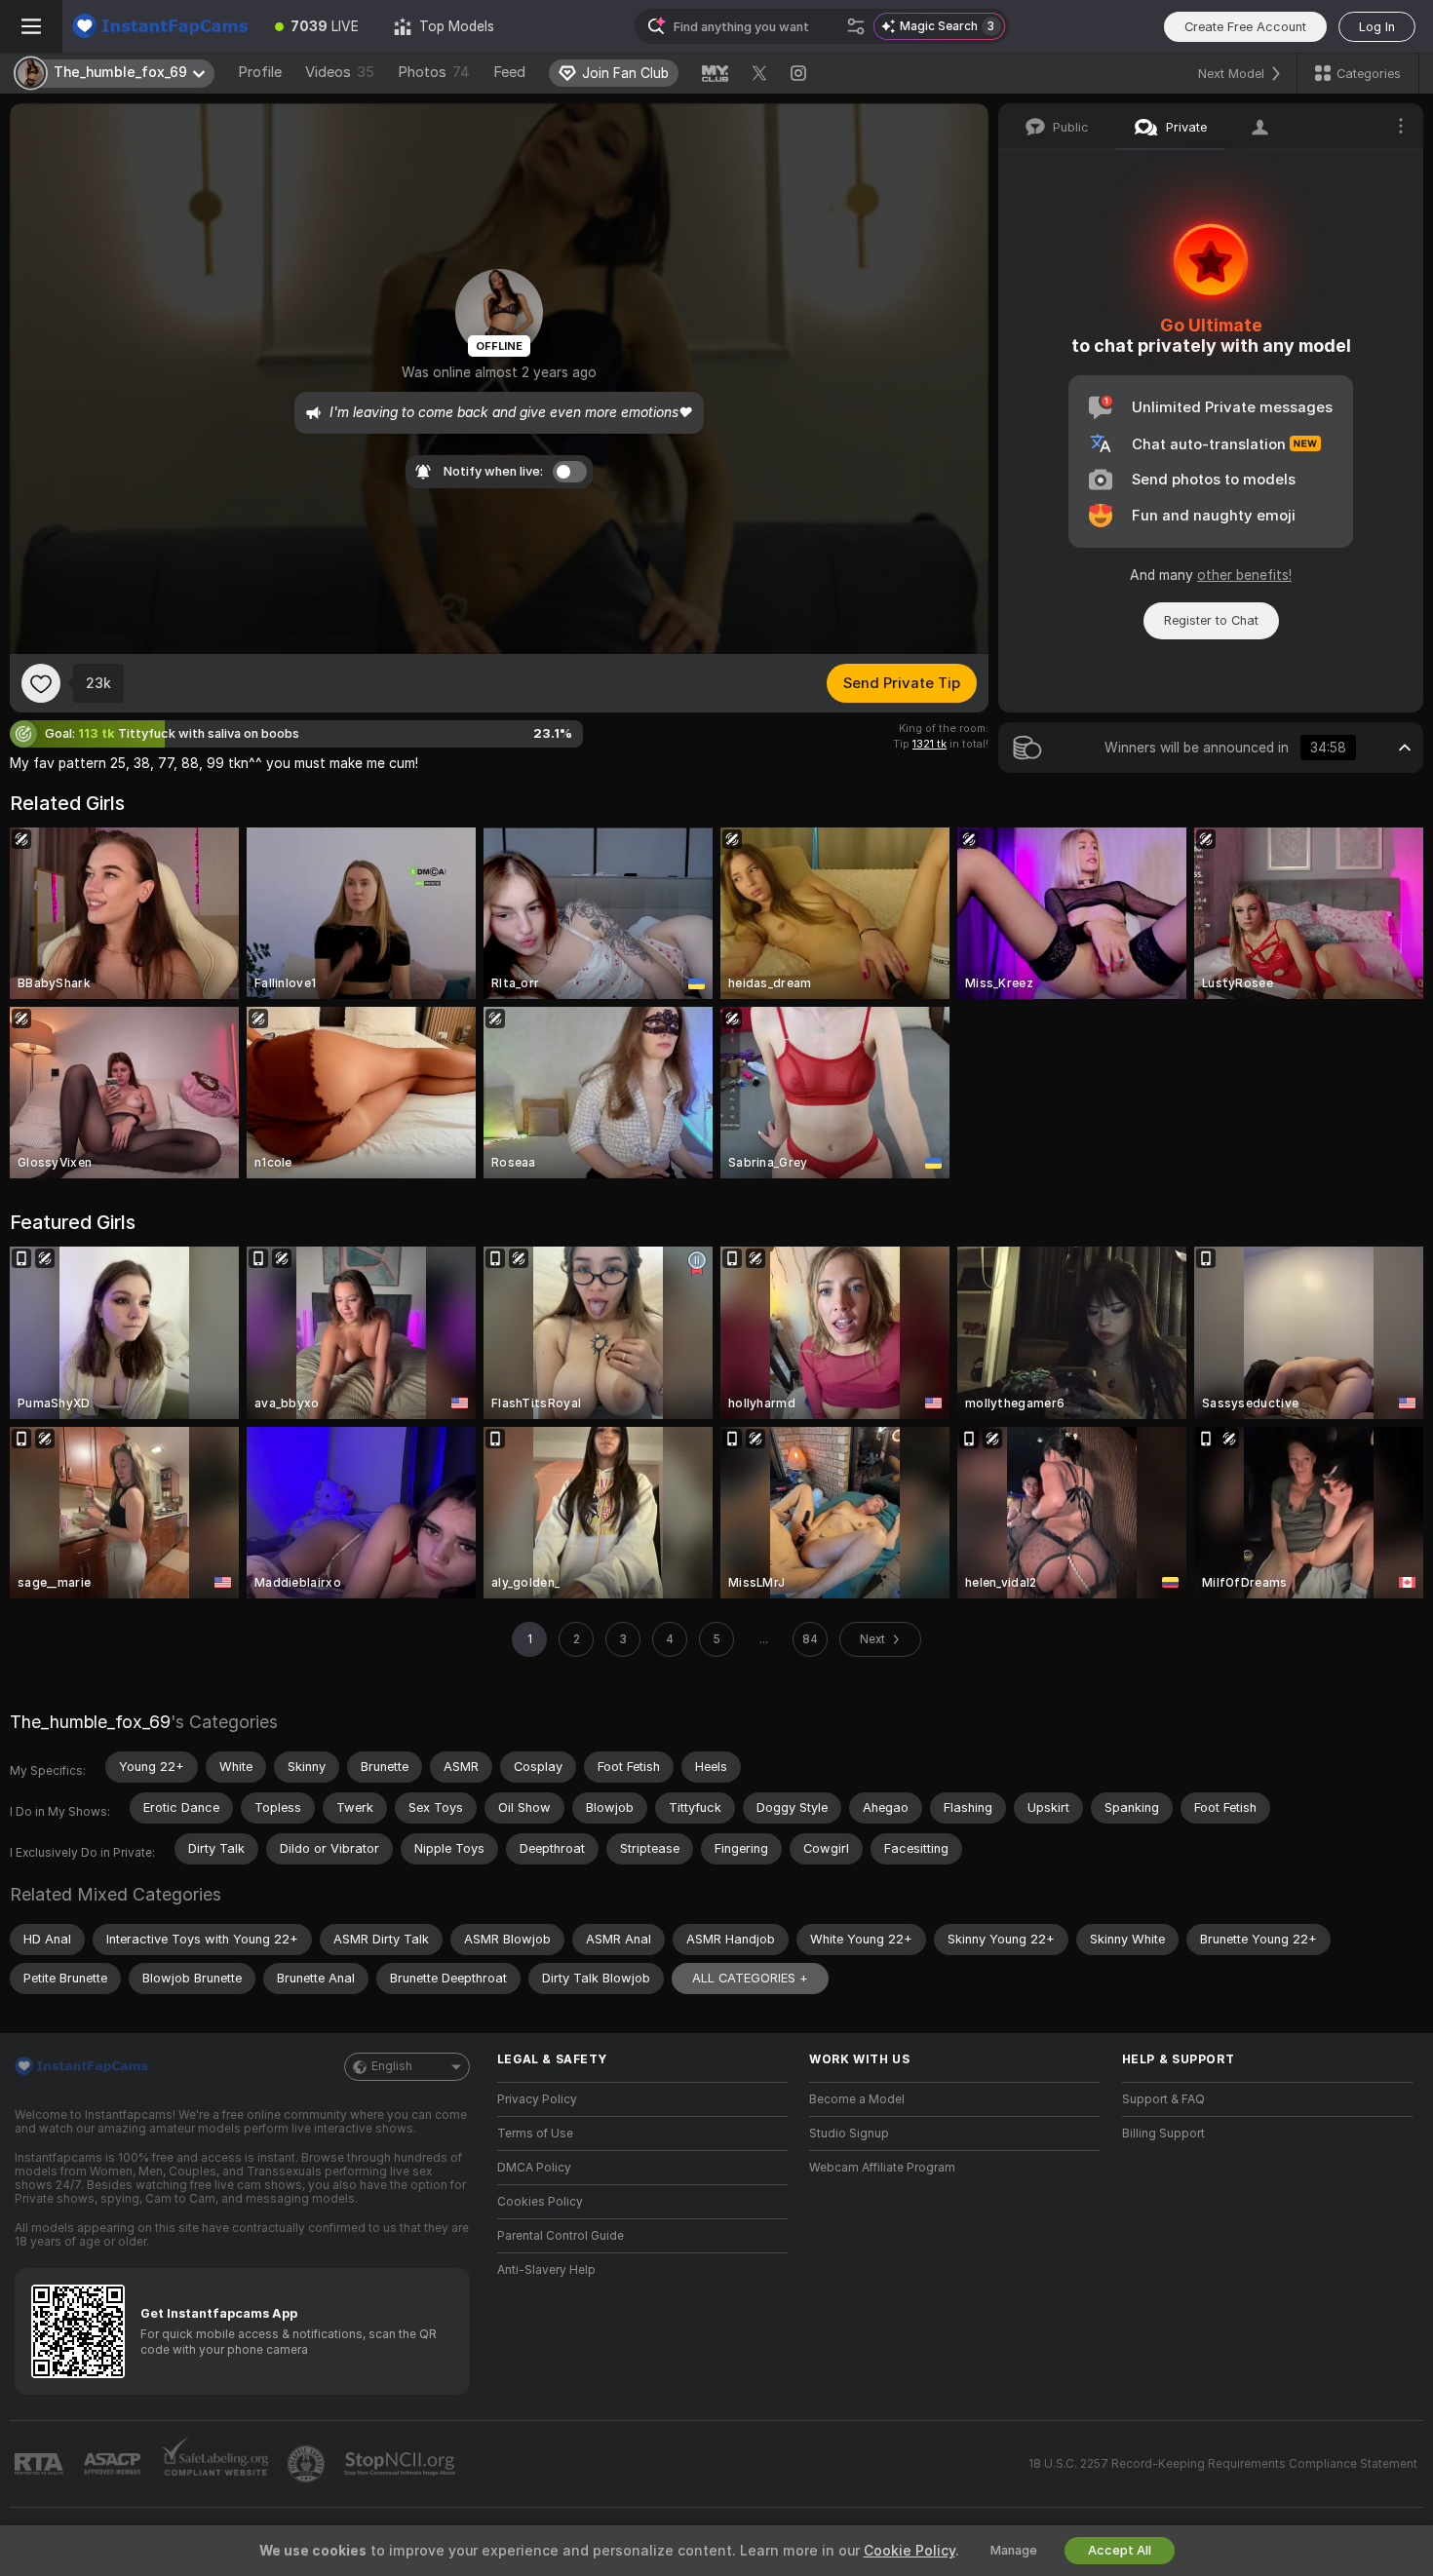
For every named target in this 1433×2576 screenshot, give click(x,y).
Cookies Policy (540, 2202)
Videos (340, 72)
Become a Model (857, 2099)
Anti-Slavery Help (546, 2270)
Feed (509, 72)
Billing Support (1163, 2134)
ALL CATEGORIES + (750, 1978)
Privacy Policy (537, 2099)
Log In (1377, 27)
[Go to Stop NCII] (402, 2464)
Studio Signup (849, 2134)
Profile (260, 72)
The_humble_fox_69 (90, 1722)
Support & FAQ (1163, 2099)
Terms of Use (535, 2134)
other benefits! (1244, 575)
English (392, 2066)
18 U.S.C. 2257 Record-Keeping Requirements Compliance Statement (1223, 2464)
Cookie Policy (910, 2551)
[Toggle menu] (31, 26)
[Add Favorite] (41, 683)
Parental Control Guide (561, 2236)
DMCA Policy (534, 2168)
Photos (434, 72)
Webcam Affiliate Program (882, 2168)
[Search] (856, 26)
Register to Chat (1211, 620)
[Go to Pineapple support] (308, 2464)
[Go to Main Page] (160, 26)
